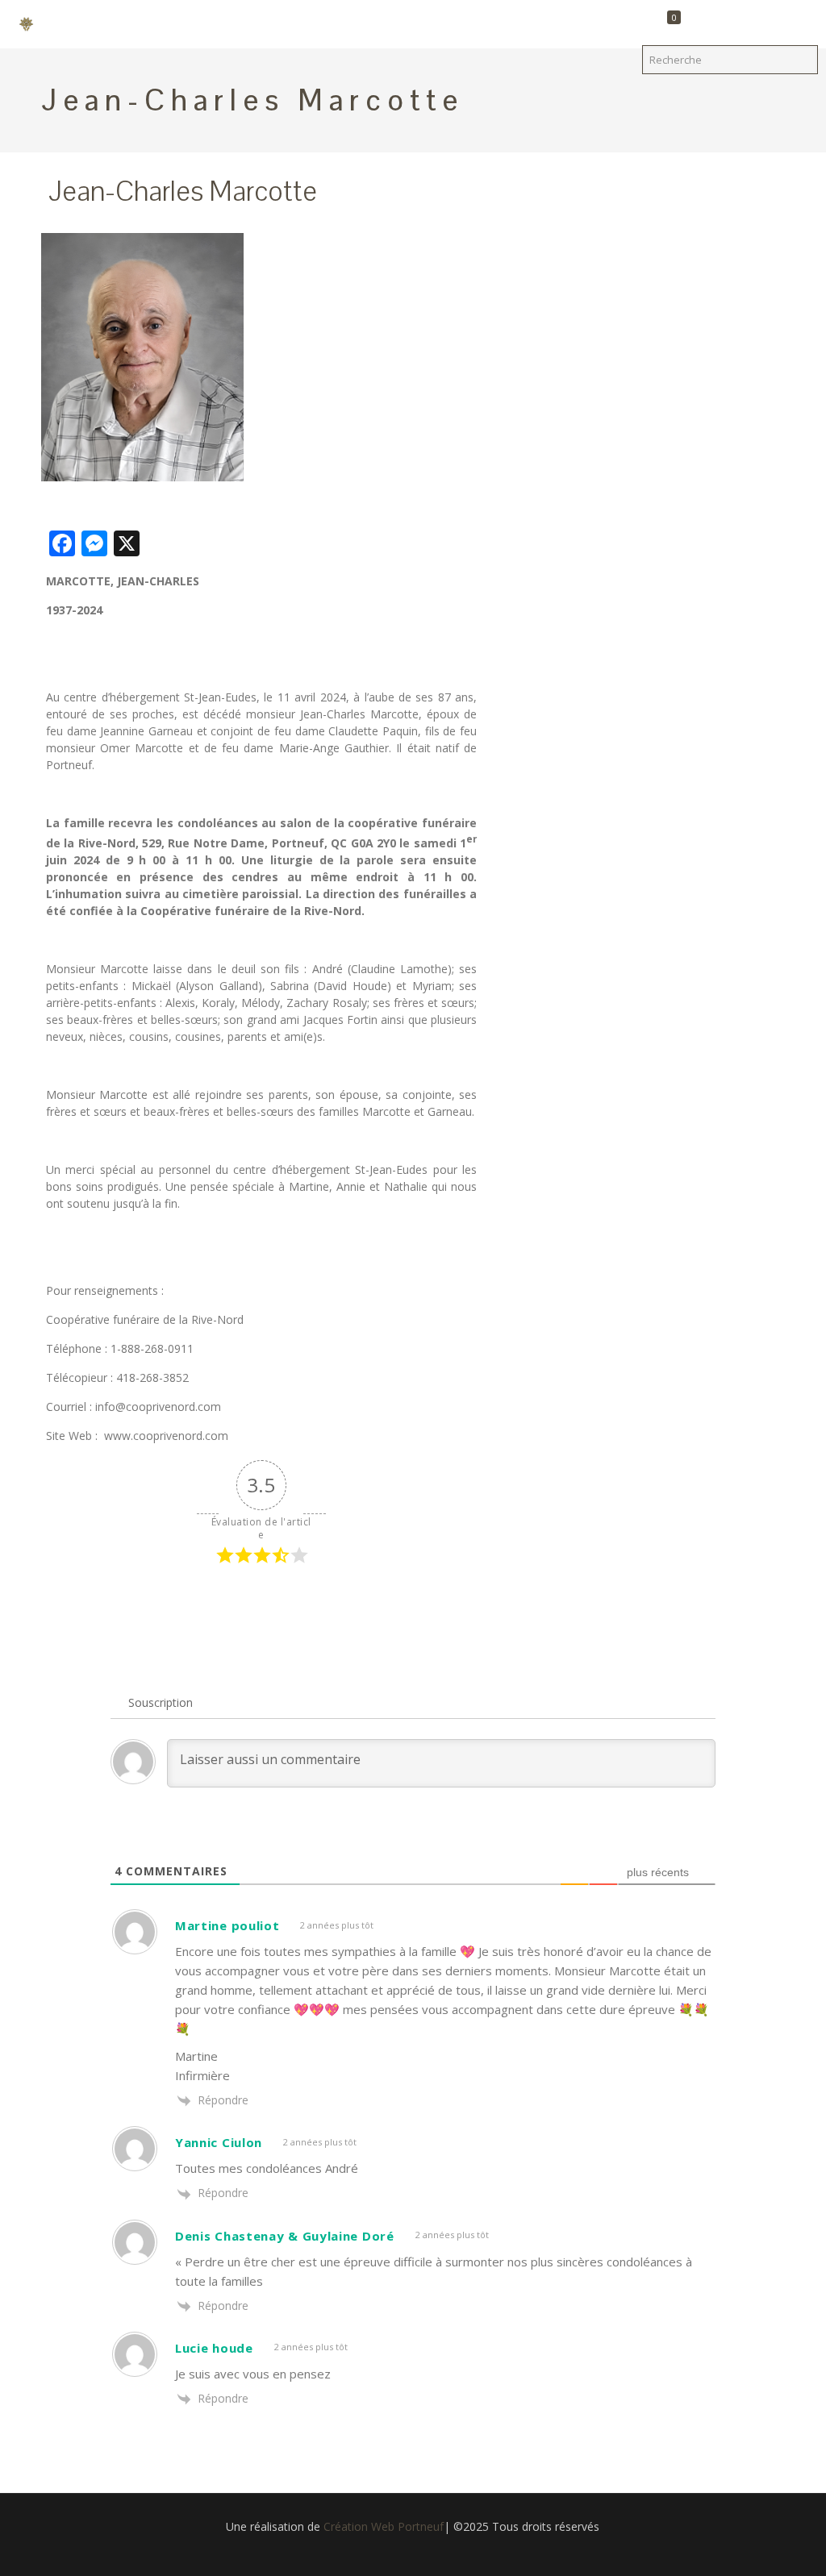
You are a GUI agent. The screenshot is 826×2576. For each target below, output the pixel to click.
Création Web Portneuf (384, 2526)
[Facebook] (413, 2551)
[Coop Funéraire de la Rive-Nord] (32, 24)
